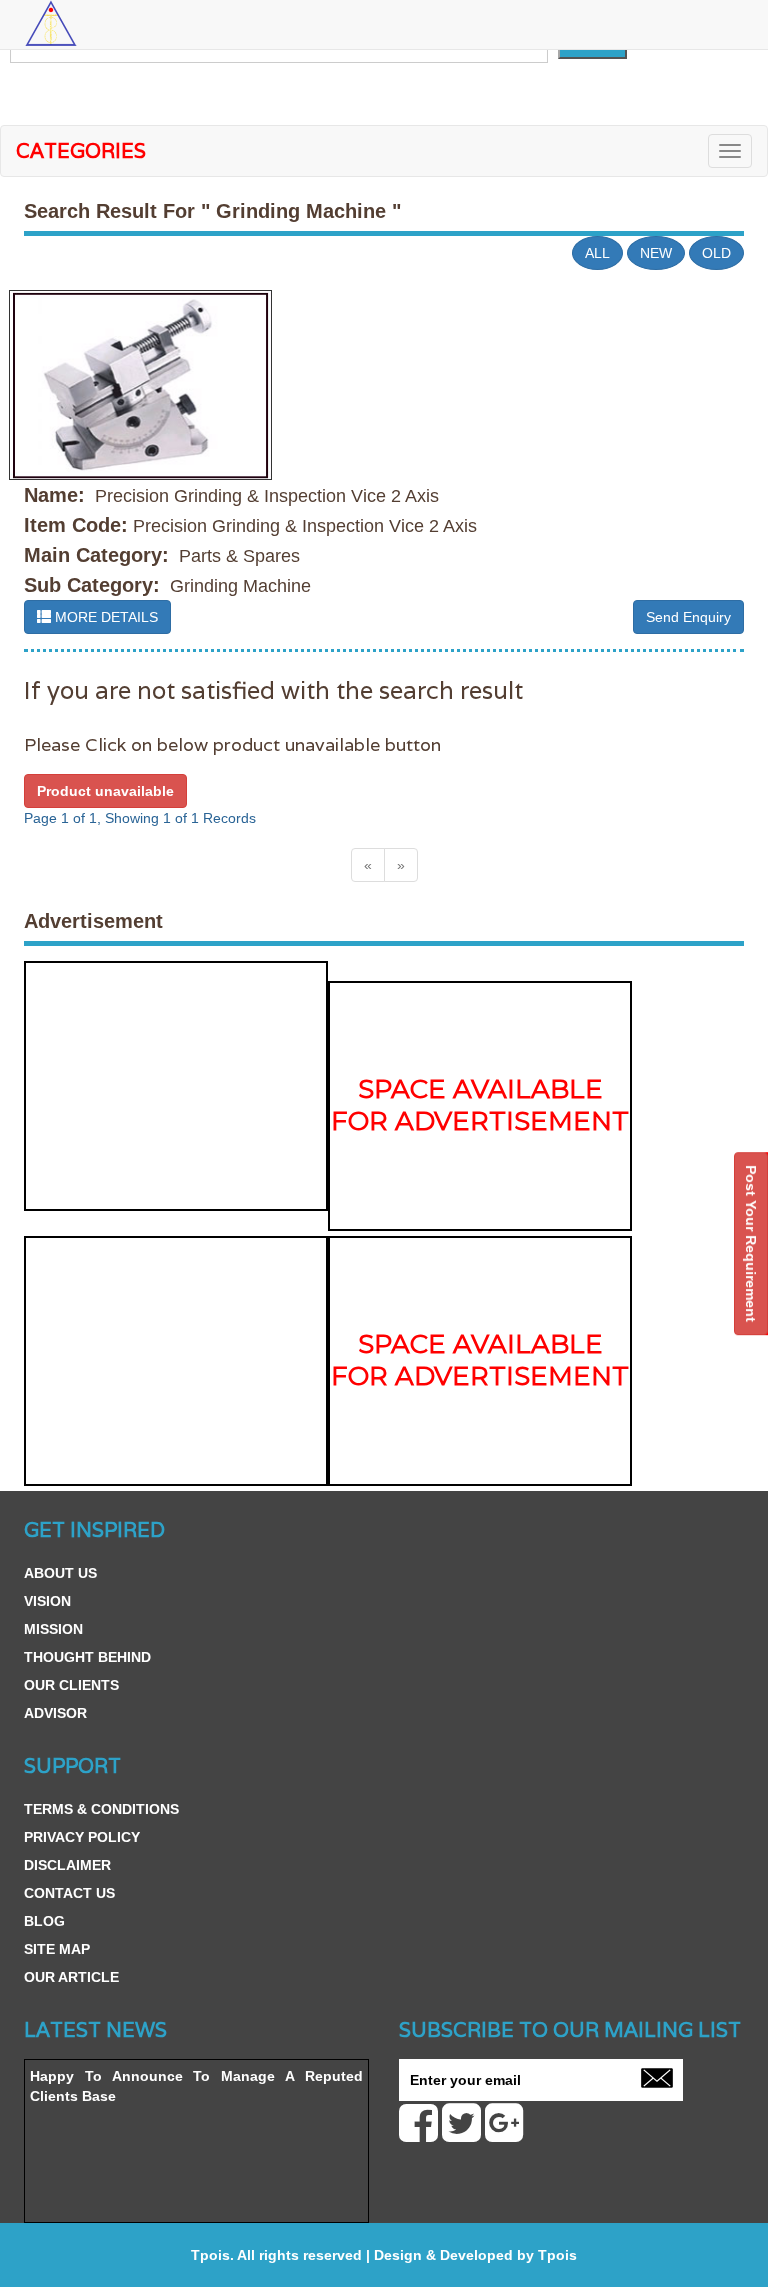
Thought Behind (87, 1657)
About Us (60, 1573)
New (656, 253)
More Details (104, 617)
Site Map (57, 1949)
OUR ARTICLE (71, 1977)
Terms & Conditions (101, 1809)
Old (716, 253)
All (597, 253)
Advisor (55, 1713)
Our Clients (71, 1685)
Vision (47, 1601)
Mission (53, 1629)
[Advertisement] (176, 1086)
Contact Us (69, 1893)
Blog (44, 1921)
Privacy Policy (82, 1837)
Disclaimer (67, 1865)
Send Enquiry (688, 617)
